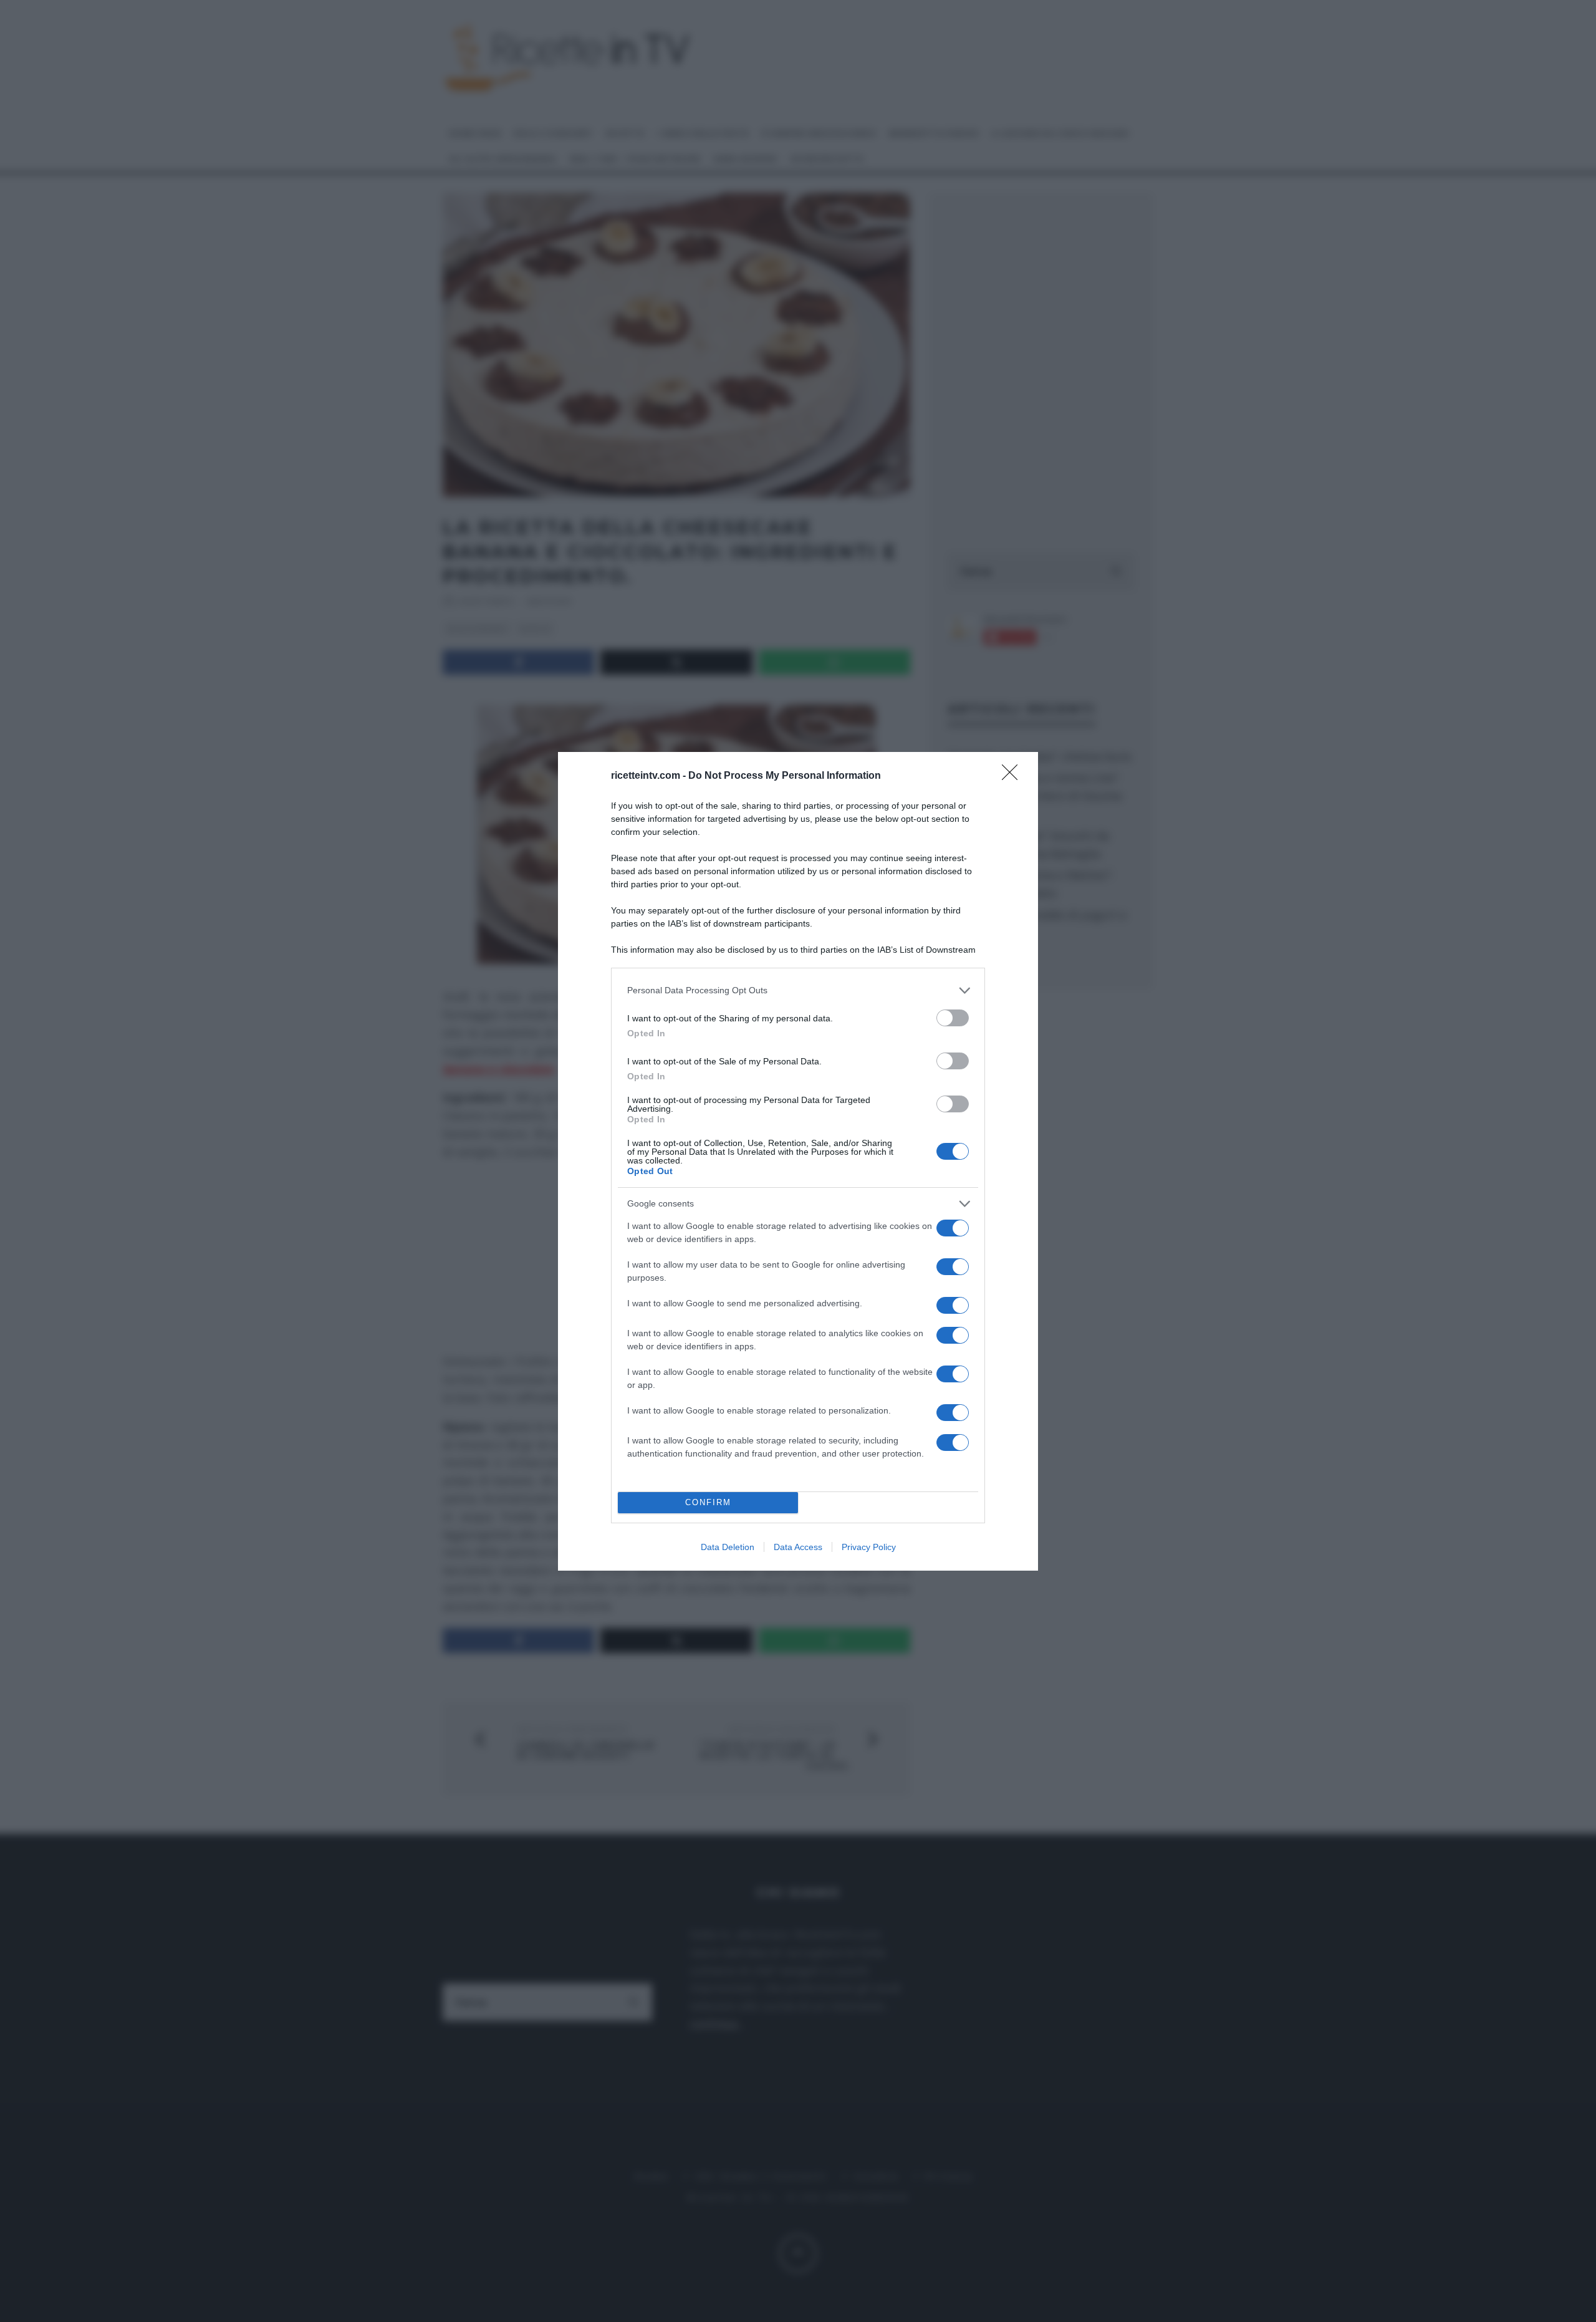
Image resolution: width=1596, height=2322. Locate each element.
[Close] (1014, 776)
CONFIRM (708, 1502)
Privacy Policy (869, 1547)
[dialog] (798, 1161)
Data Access (798, 1547)
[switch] (953, 1018)
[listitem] (798, 990)
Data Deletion (728, 1547)
